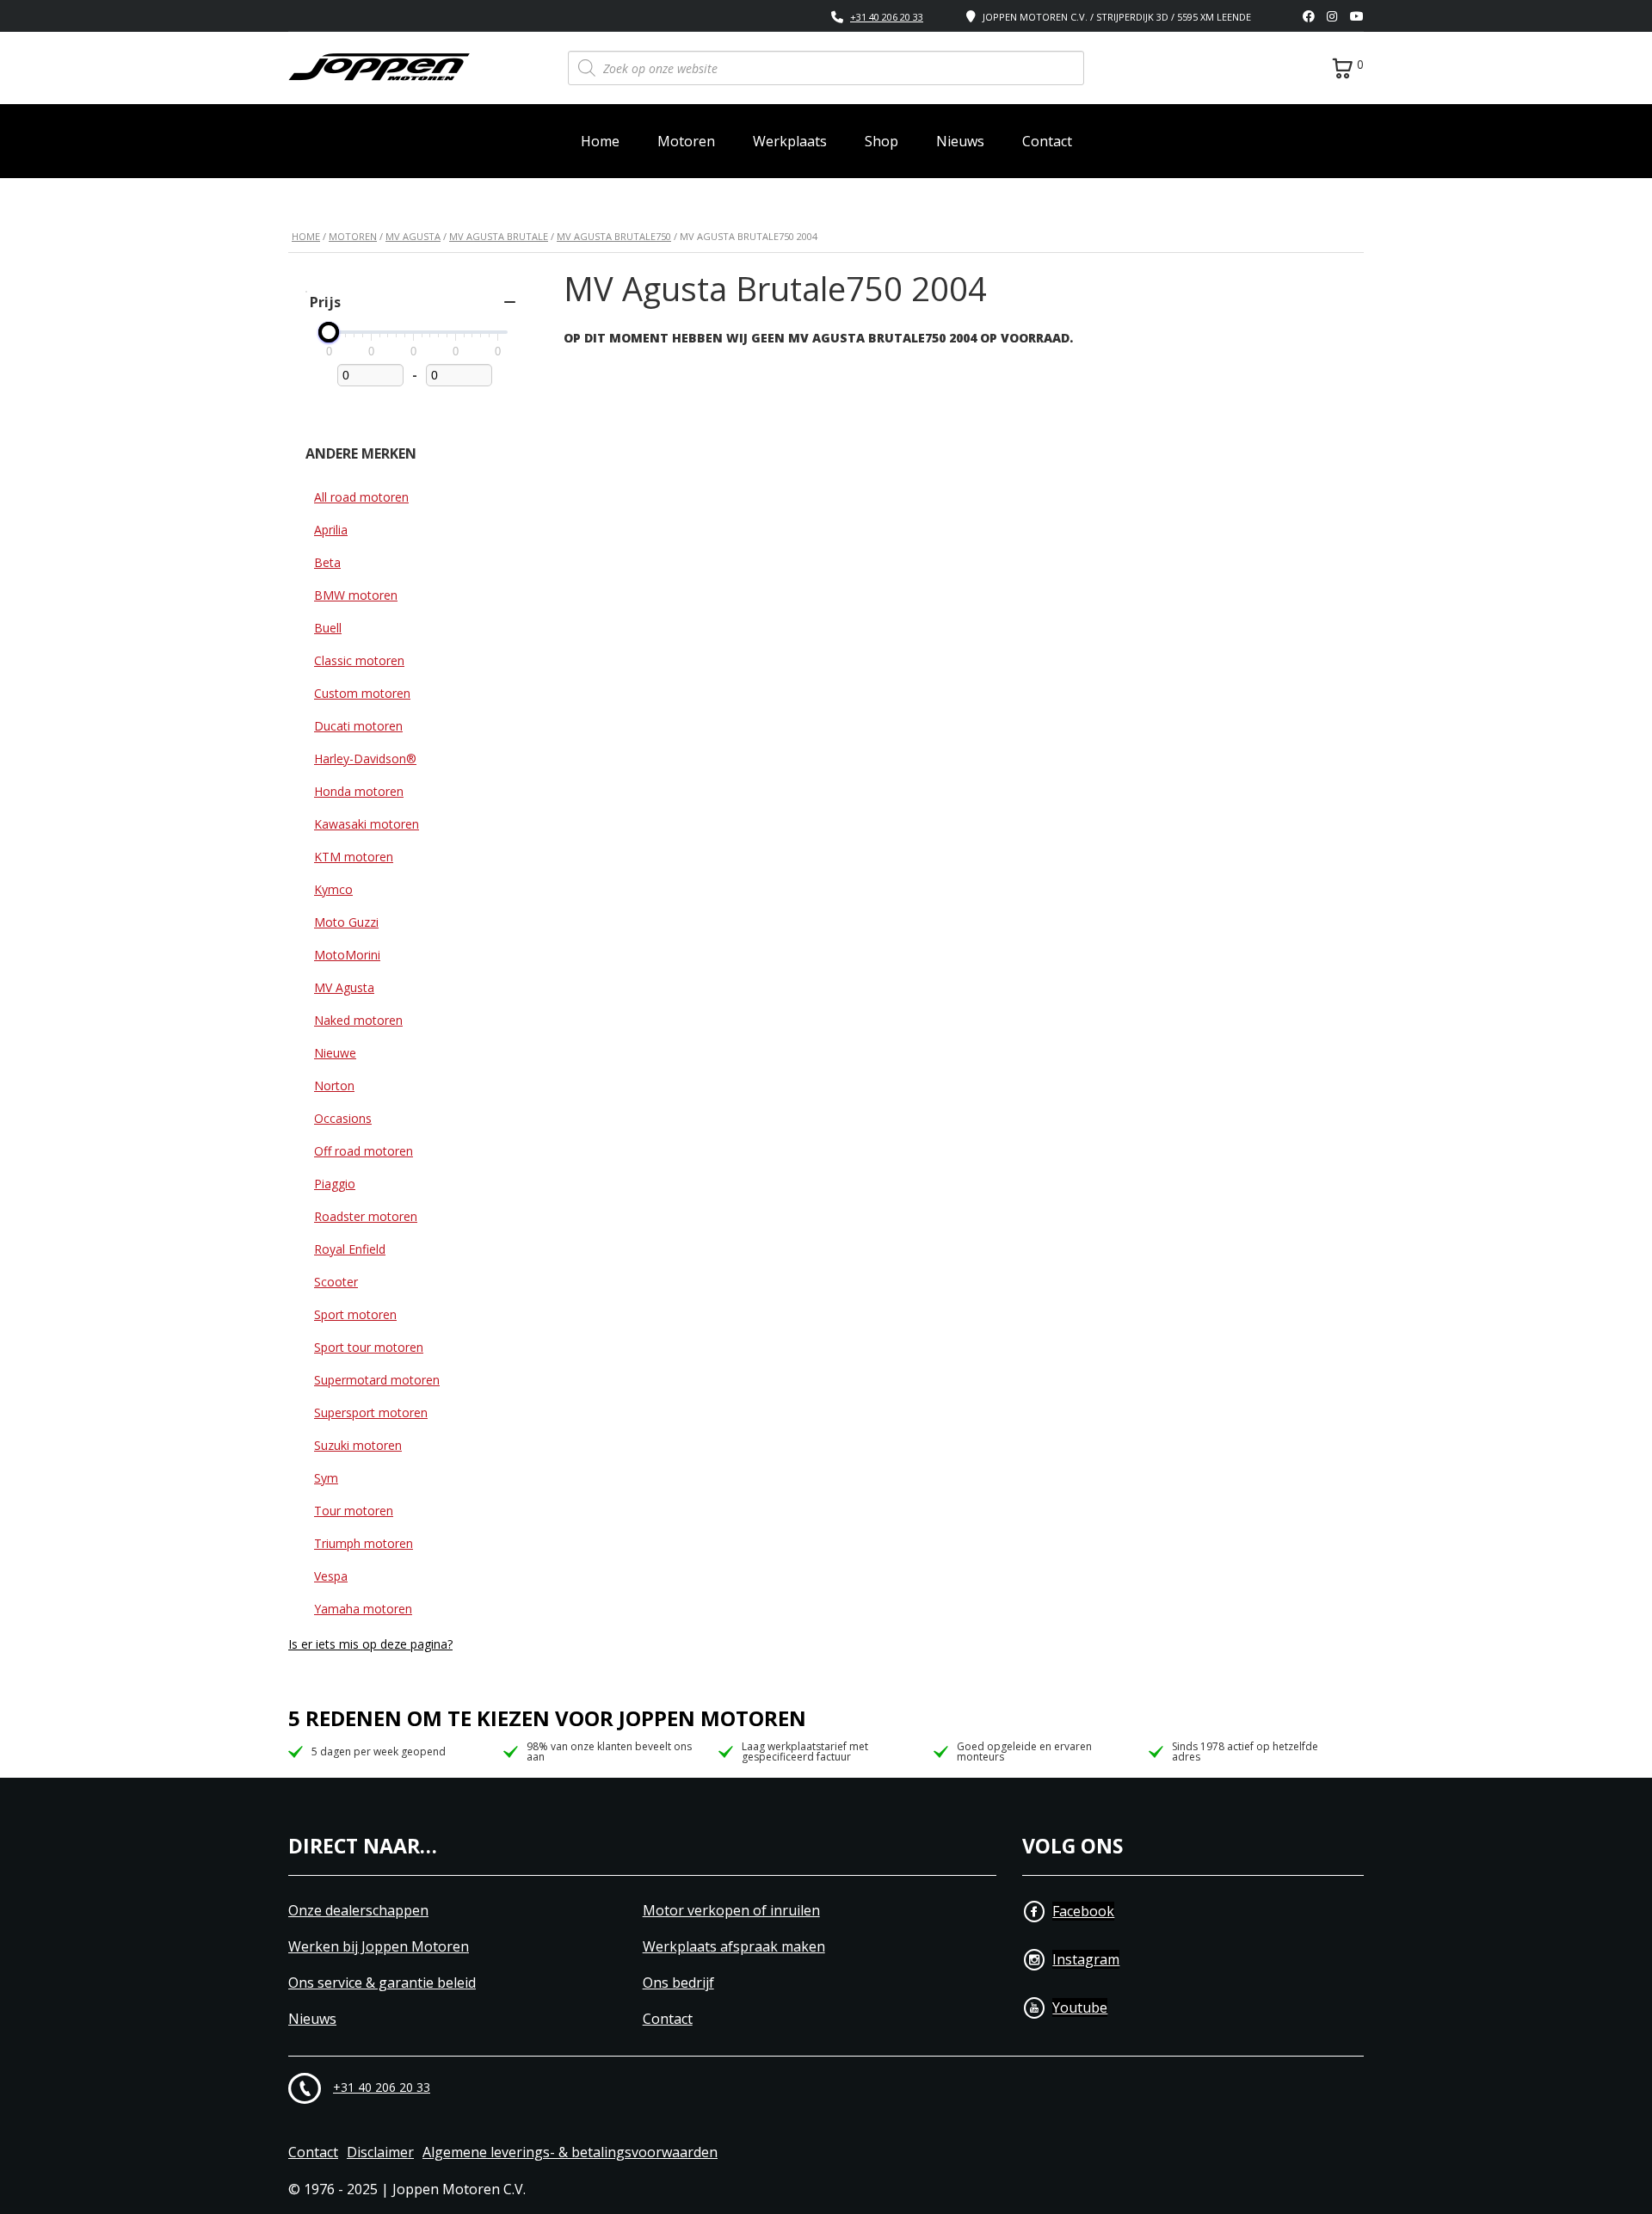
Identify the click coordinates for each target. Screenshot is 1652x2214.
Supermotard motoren (377, 1380)
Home (600, 141)
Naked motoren (358, 1020)
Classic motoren (359, 660)
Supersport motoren (371, 1412)
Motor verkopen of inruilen (731, 1911)
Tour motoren (354, 1511)
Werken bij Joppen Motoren (379, 1947)
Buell (328, 628)
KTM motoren (354, 857)
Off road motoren (364, 1151)
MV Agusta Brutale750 (614, 236)
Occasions (343, 1118)
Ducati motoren (358, 726)
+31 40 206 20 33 (887, 17)
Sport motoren (355, 1314)
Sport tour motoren (369, 1347)
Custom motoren (362, 693)
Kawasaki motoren (367, 824)
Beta (327, 562)
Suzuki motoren (358, 1445)
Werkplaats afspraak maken (734, 1947)
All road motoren (361, 497)
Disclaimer (380, 2152)
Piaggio (335, 1184)
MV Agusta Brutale (499, 236)
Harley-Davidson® (365, 759)
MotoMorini (347, 955)
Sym (326, 1478)
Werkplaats (790, 141)
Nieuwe (335, 1053)
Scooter (336, 1282)
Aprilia (331, 530)
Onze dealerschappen (358, 1911)
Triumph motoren (364, 1543)
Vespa (331, 1576)
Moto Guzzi (346, 922)
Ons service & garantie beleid (382, 1983)
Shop (881, 141)
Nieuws (960, 141)
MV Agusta (413, 236)
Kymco (333, 889)
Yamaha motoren (363, 1609)
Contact (1047, 141)
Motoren (686, 141)
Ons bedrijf (678, 1983)
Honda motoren (359, 791)
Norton (334, 1085)
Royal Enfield (350, 1249)
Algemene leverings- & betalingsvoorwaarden (570, 2152)
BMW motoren (356, 595)
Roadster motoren (366, 1216)
